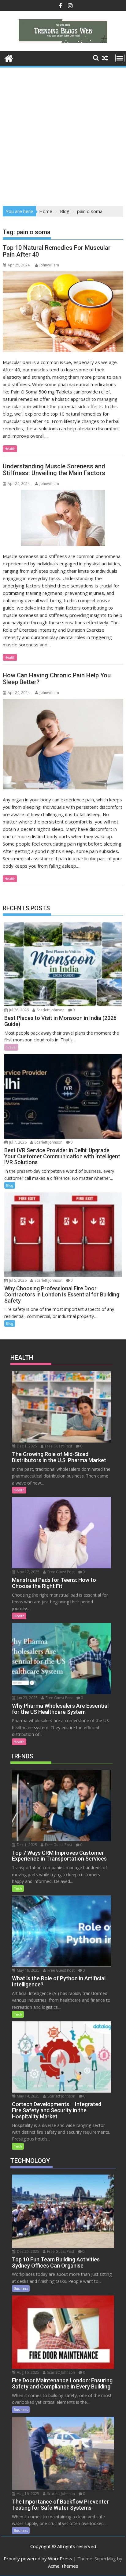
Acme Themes (63, 2566)
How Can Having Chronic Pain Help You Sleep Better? (57, 679)
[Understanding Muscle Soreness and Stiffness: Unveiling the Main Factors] (63, 518)
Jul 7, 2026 (17, 1142)
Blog (10, 1185)
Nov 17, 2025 (28, 1572)
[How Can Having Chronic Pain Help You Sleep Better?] (63, 744)
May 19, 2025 (28, 1970)
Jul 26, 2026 (19, 1010)
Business (21, 2288)
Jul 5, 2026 (17, 1280)
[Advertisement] (63, 135)
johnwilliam (49, 265)
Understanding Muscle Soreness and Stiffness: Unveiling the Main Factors (54, 470)
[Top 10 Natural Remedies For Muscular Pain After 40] (63, 312)
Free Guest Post (58, 1446)
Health (10, 449)
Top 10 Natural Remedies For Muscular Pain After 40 (57, 251)
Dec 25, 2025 (28, 2251)
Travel (11, 1047)
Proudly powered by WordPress (38, 2559)
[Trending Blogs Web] (9, 58)
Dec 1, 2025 (26, 1446)
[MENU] (120, 58)
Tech (18, 1888)
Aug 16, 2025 (28, 2372)
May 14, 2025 (28, 2096)
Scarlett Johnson (50, 1010)
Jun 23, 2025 (27, 1698)
